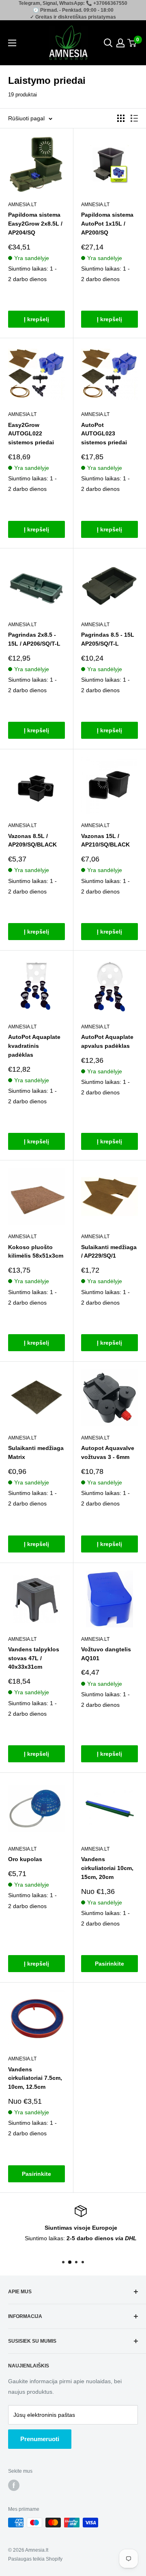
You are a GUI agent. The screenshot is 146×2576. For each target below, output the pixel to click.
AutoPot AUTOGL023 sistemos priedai (104, 434)
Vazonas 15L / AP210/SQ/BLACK (105, 840)
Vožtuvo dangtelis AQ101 (106, 1654)
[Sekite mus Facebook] (14, 2485)
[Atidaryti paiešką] (108, 43)
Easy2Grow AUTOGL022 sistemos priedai (31, 434)
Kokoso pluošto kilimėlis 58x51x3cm (36, 1252)
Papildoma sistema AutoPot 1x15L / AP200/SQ (107, 223)
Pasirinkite (109, 1964)
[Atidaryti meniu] (12, 43)
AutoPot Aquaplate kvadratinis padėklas (34, 1046)
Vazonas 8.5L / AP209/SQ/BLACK (32, 840)
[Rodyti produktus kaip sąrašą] (134, 118)
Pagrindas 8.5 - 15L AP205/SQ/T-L (108, 639)
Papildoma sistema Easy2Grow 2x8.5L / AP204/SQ (35, 223)
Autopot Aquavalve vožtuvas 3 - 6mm (108, 1452)
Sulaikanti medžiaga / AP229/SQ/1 (109, 1252)
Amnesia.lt (22, 205)
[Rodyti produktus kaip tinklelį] (121, 118)
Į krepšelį (36, 319)
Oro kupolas (25, 1859)
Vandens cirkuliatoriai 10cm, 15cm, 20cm (107, 1868)
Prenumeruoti (40, 2439)
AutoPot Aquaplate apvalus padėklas (107, 1041)
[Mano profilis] (120, 43)
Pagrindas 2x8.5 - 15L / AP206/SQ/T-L (34, 639)
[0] (132, 43)
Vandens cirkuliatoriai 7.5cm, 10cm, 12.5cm (35, 2078)
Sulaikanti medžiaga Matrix (36, 1452)
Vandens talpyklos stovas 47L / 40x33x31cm (34, 1658)
